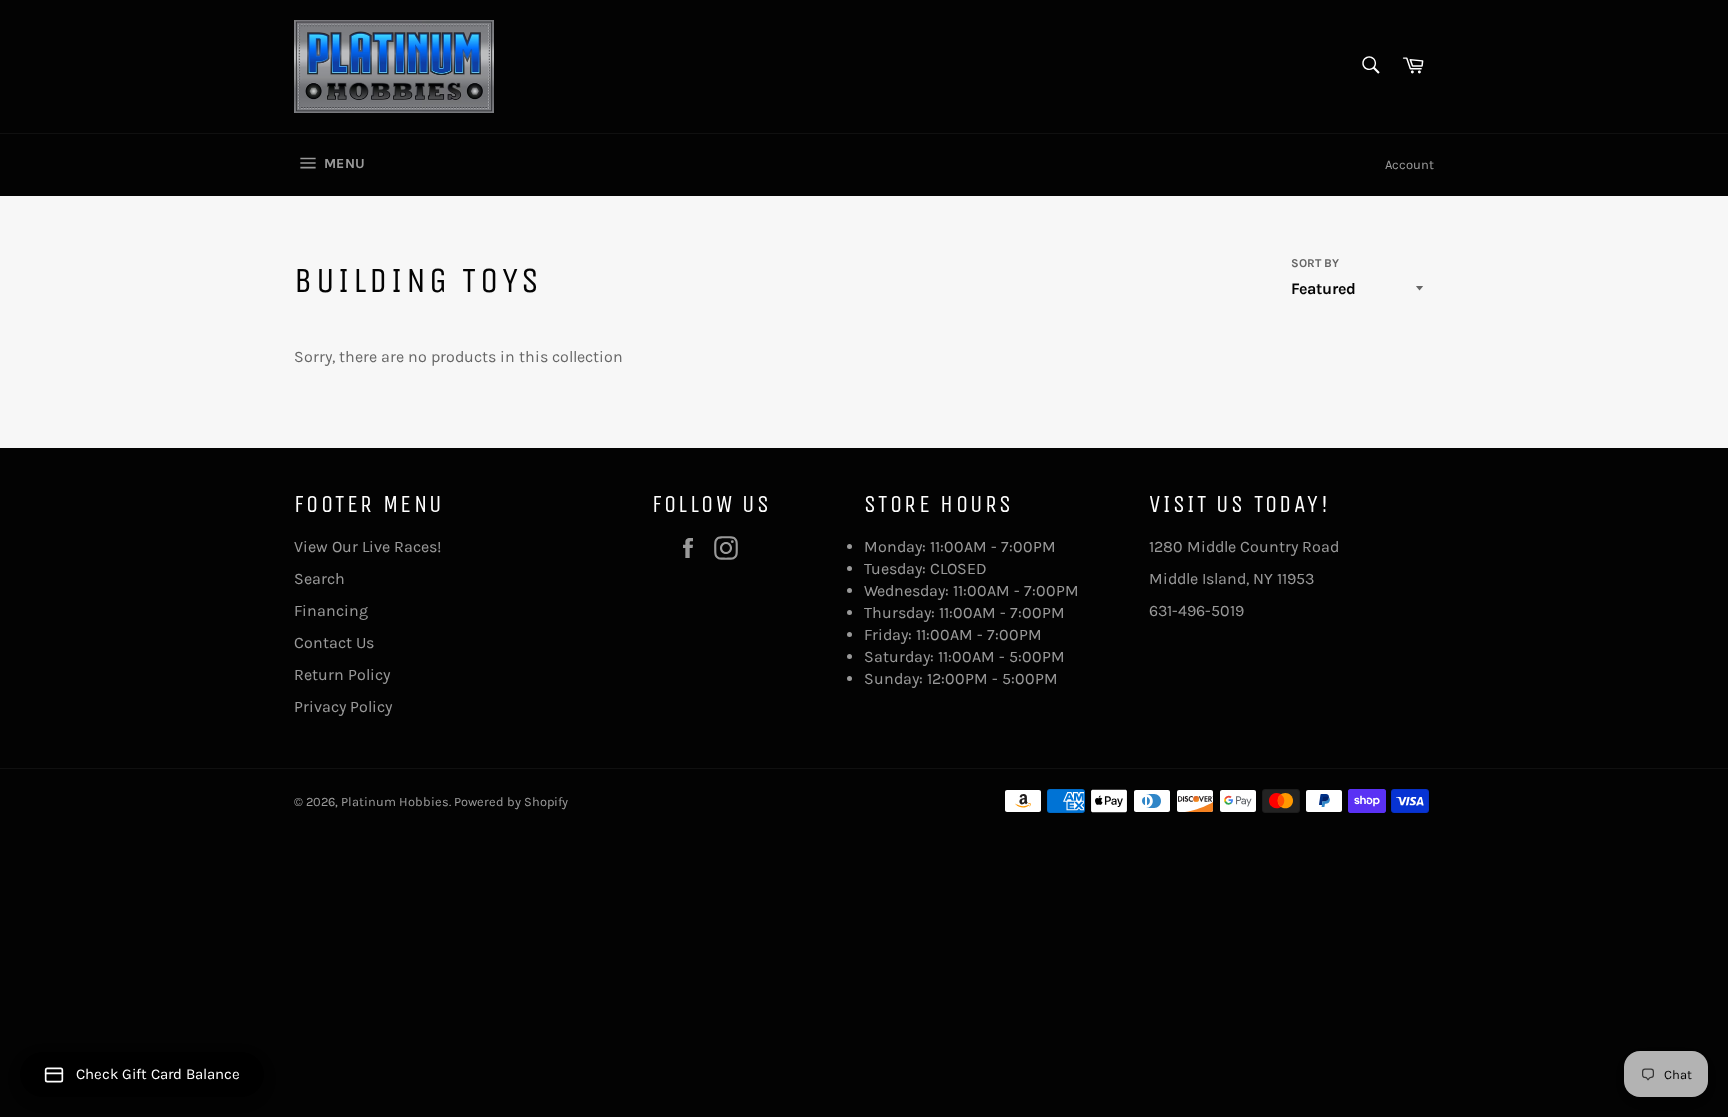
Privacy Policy (343, 706)
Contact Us (334, 642)
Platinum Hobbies (395, 801)
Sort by (1315, 263)
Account (1409, 164)
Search (319, 578)
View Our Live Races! (367, 546)
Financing (331, 610)
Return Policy (342, 674)
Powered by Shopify (511, 801)
